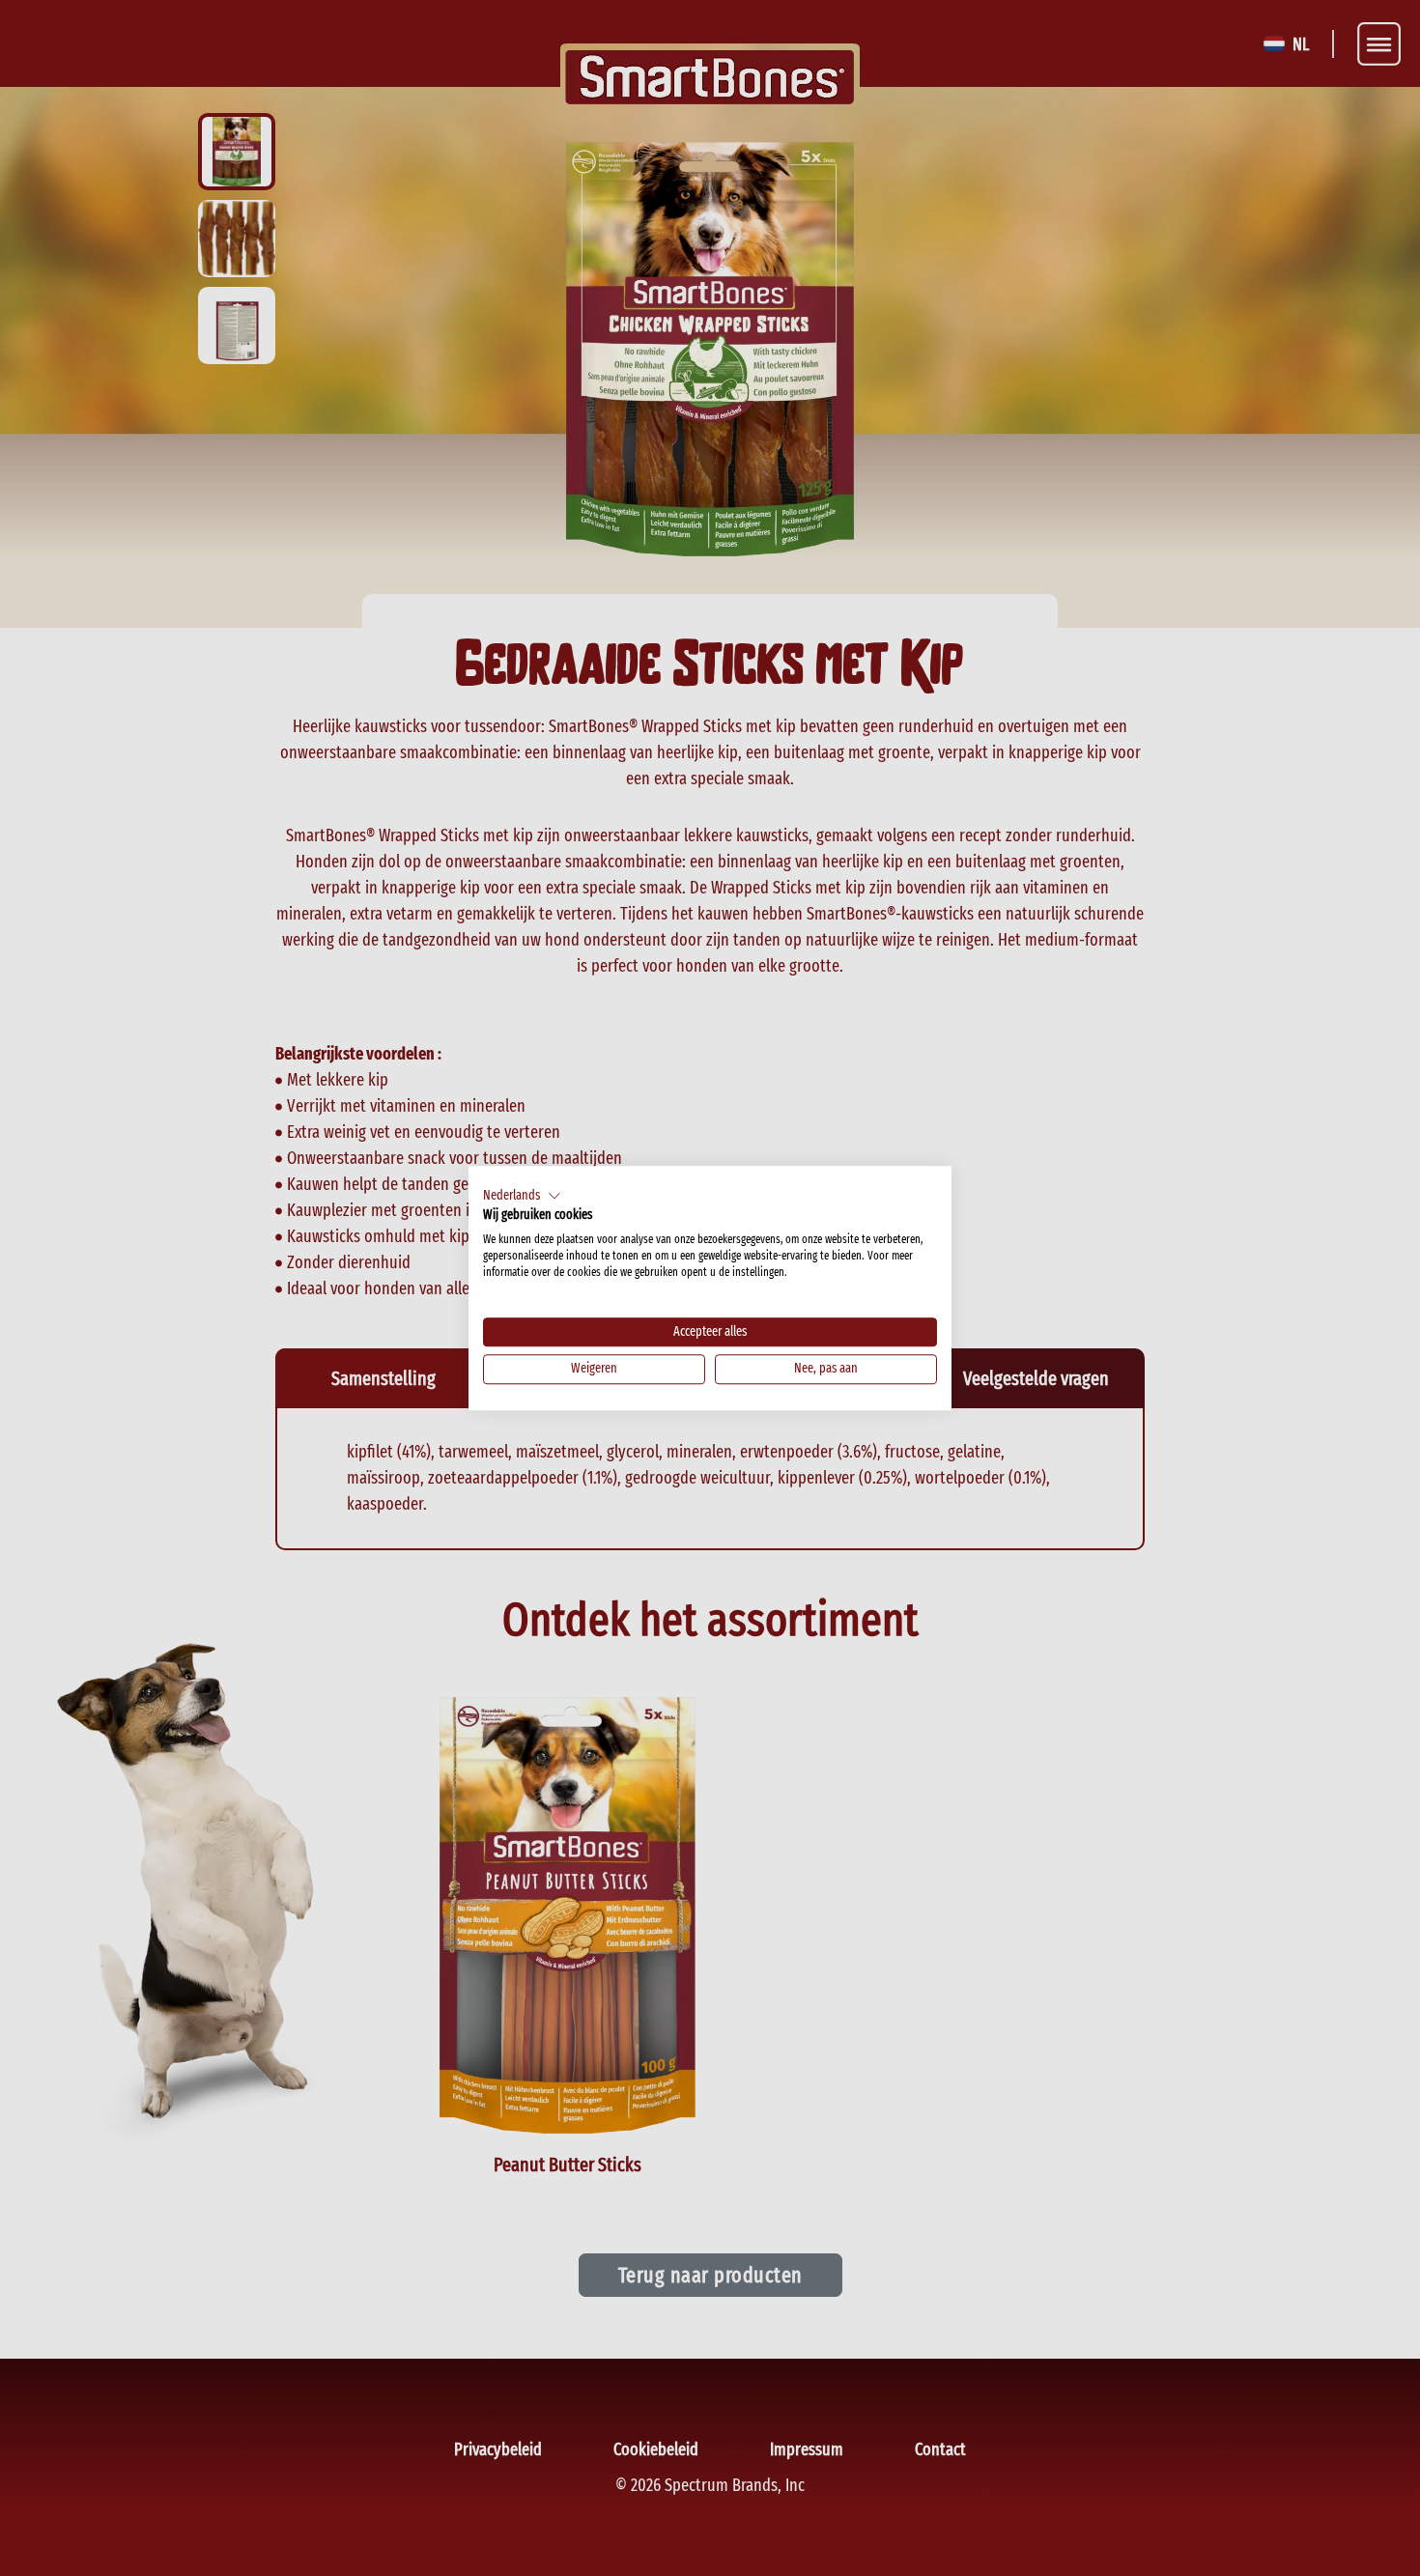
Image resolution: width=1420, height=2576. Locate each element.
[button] (522, 1196)
